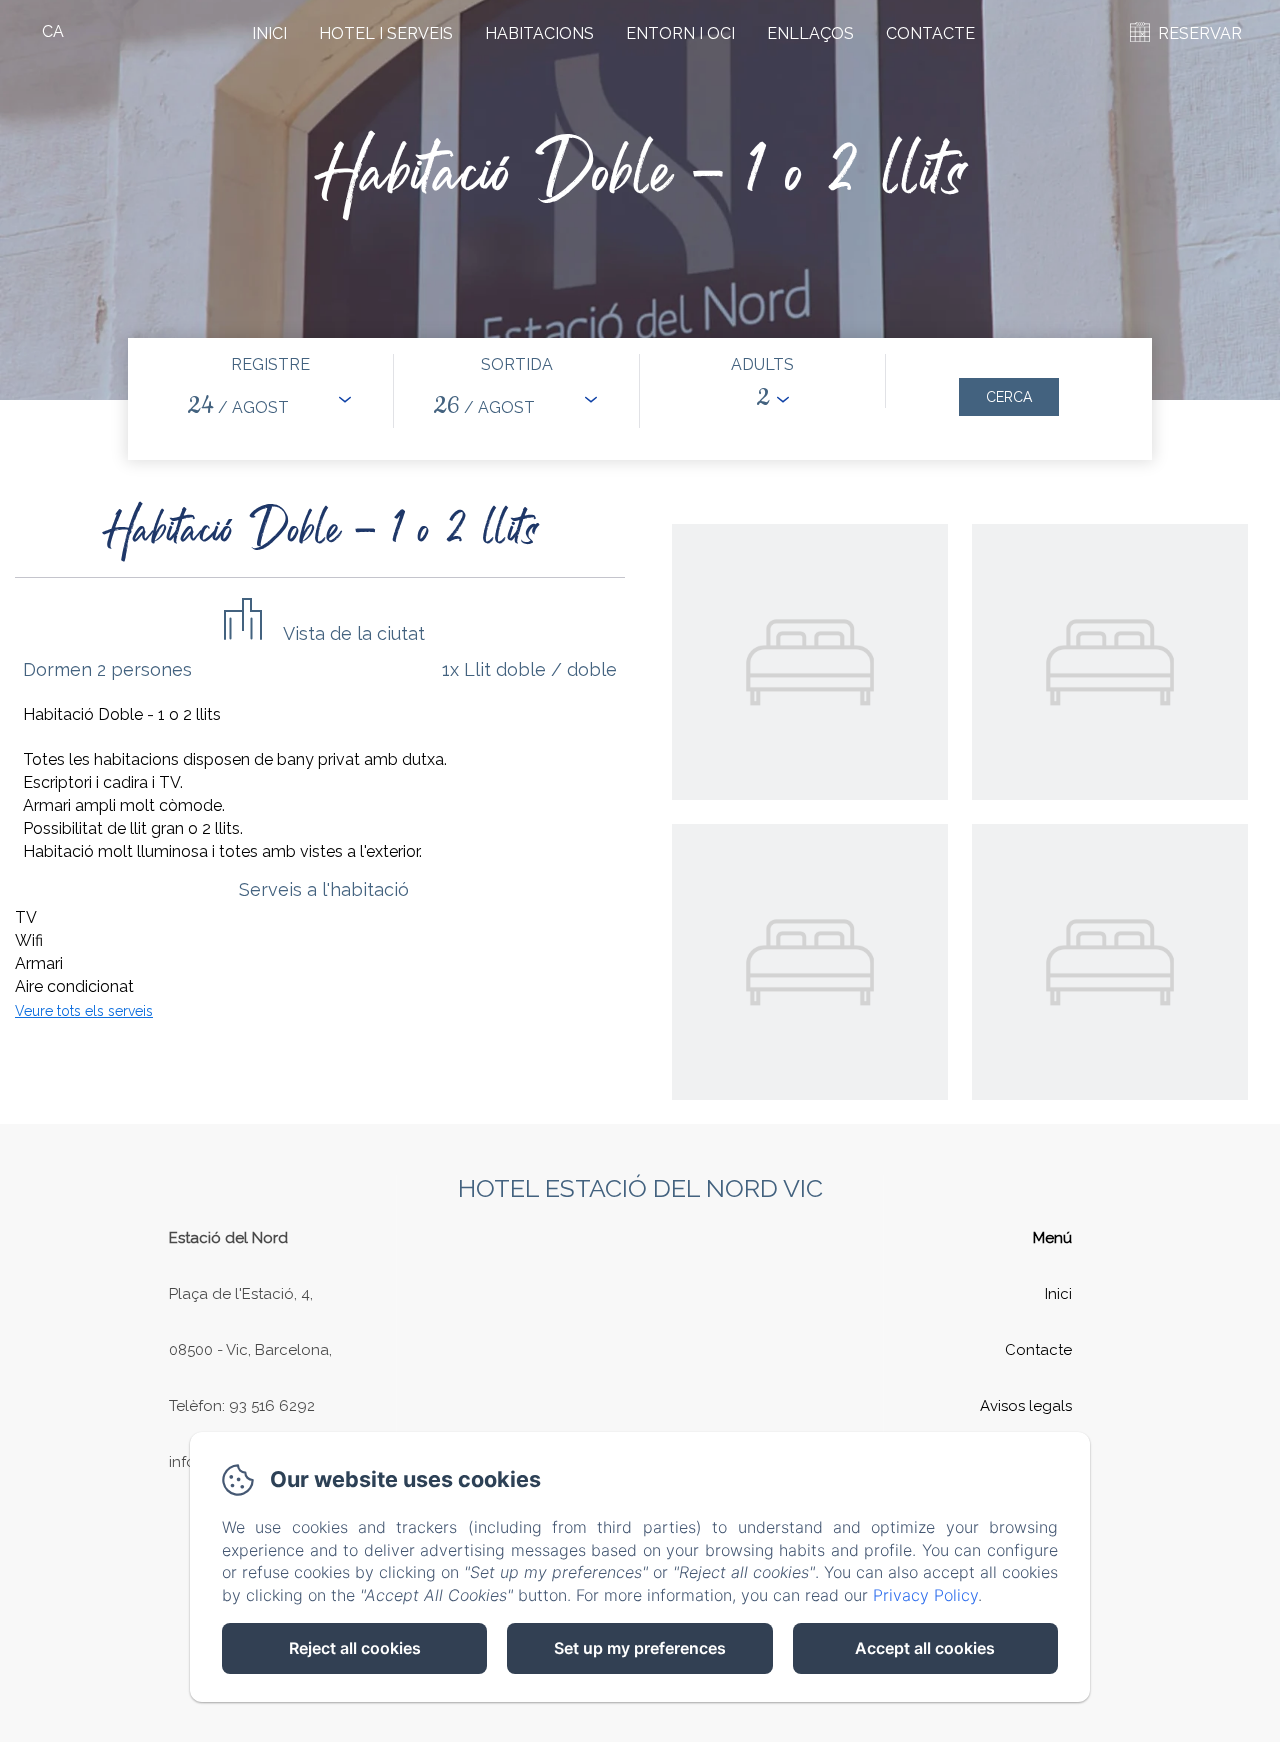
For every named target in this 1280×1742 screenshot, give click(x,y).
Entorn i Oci (680, 33)
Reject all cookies (355, 1648)
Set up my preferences (640, 1648)
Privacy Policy (925, 1595)
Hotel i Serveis (386, 33)
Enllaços (810, 33)
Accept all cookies (925, 1648)
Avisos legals (1026, 1406)
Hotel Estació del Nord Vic (640, 1188)
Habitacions (539, 33)
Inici (269, 33)
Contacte (930, 33)
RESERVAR (1200, 33)
